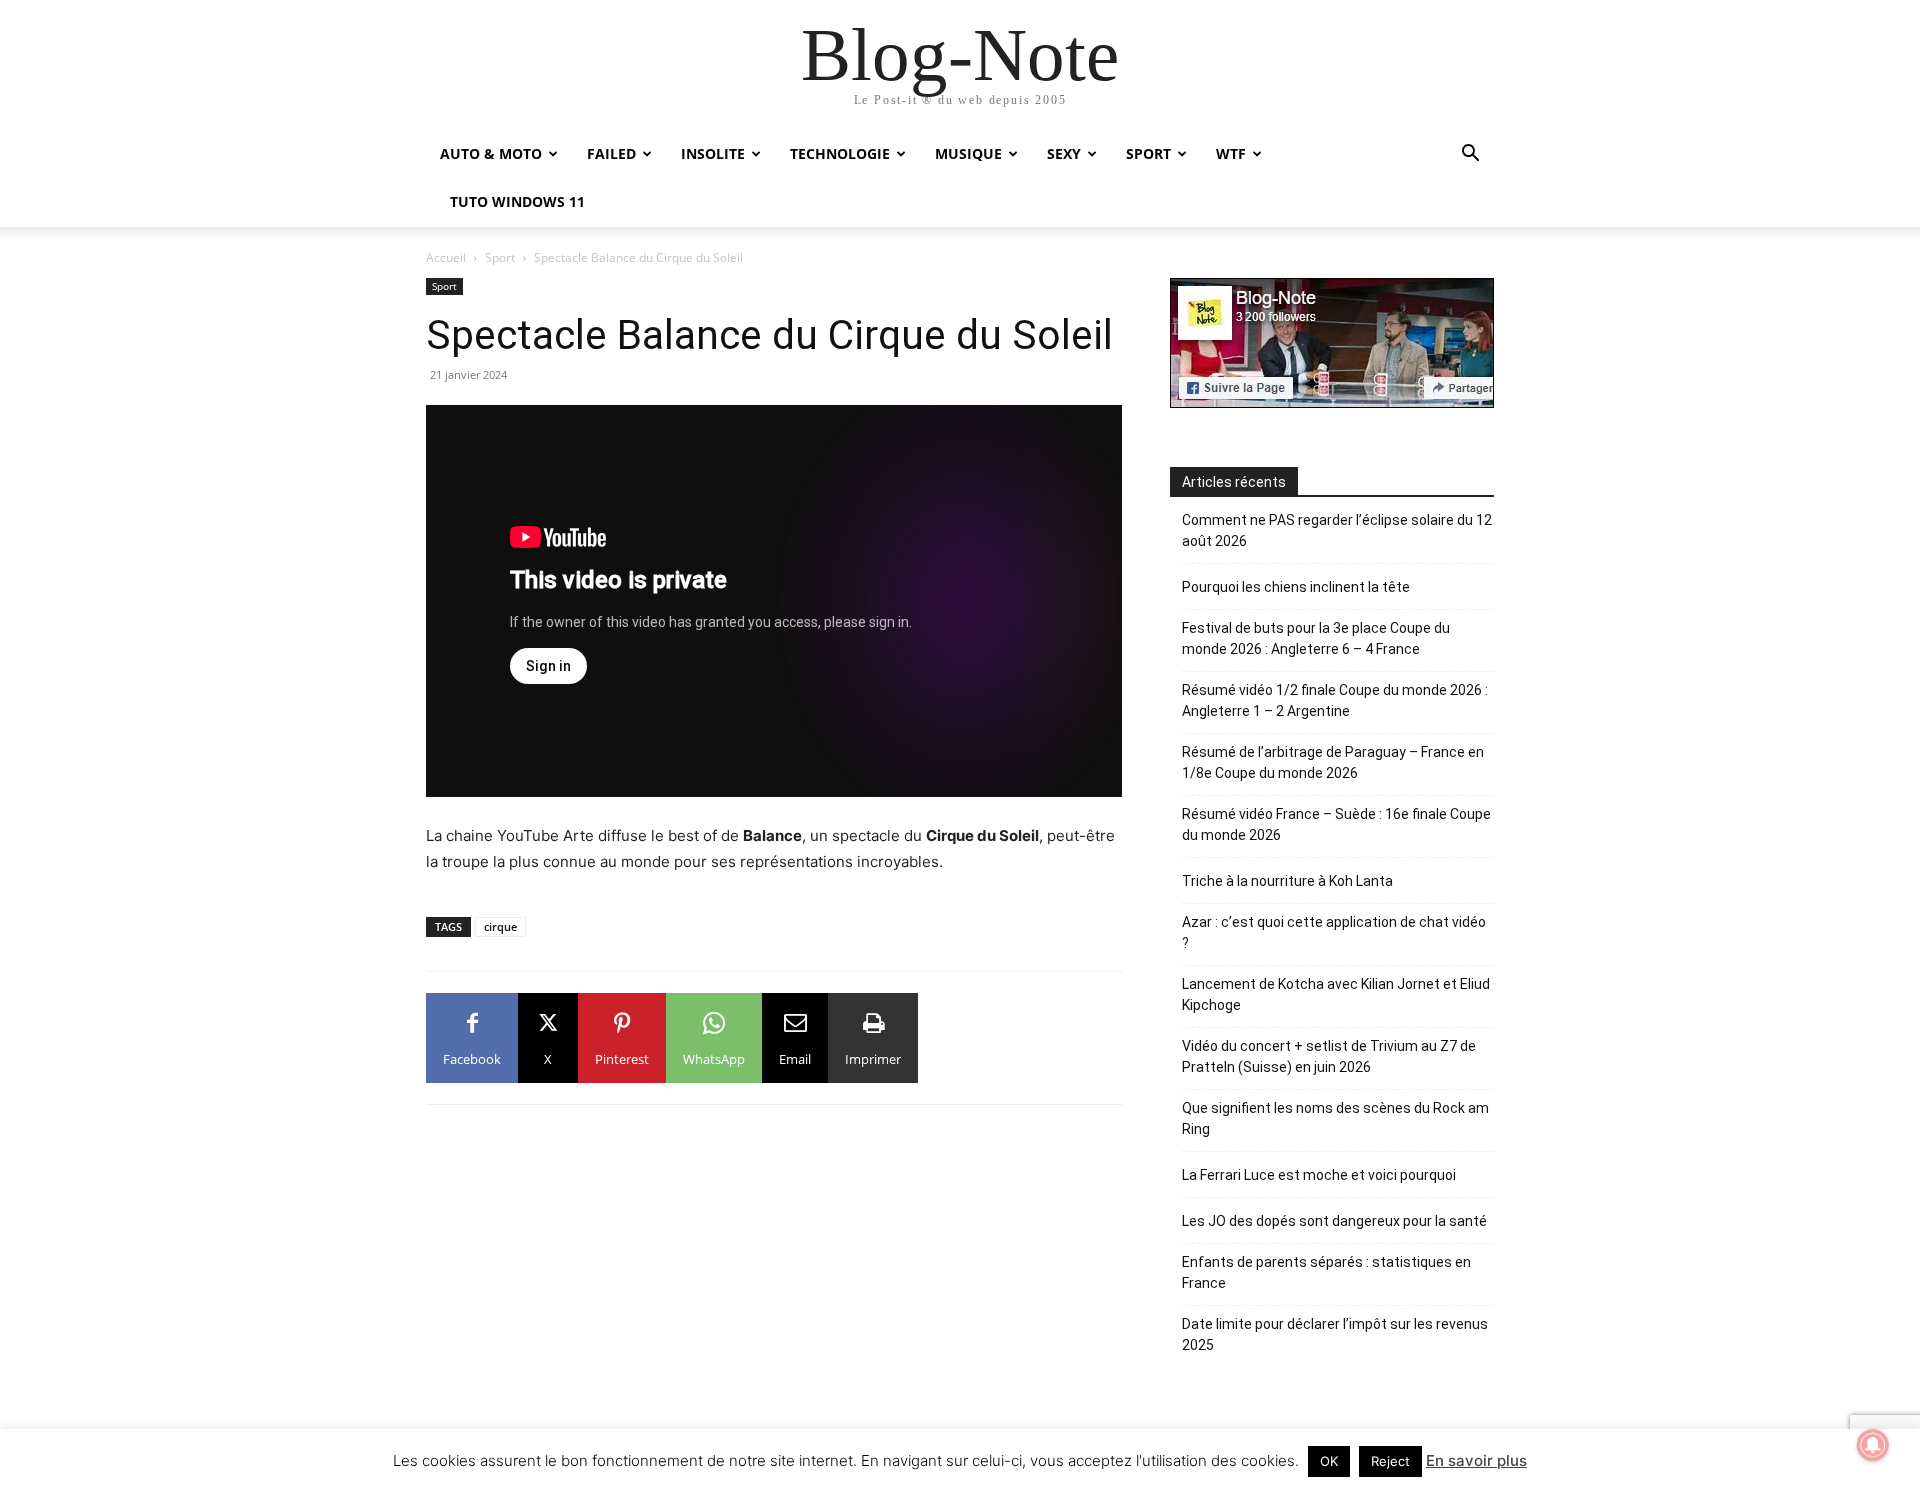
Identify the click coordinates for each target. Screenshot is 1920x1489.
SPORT (1148, 153)
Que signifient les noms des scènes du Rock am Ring (1335, 1118)
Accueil (446, 257)
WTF (1231, 153)
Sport (500, 257)
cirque (500, 926)
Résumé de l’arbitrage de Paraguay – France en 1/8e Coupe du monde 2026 (1333, 762)
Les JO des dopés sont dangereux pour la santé (1334, 1221)
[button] (1470, 155)
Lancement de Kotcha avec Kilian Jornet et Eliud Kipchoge (1336, 994)
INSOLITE (713, 153)
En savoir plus (1476, 1460)
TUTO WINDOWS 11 (517, 201)
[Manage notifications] (1873, 1445)
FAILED (611, 153)
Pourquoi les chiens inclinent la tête (1296, 587)
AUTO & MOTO (491, 153)
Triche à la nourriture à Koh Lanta (1287, 881)
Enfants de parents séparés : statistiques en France (1326, 1272)
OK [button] (1329, 1461)
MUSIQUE (968, 153)
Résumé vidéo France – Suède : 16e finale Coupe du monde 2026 (1336, 824)
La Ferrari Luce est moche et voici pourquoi (1319, 1175)
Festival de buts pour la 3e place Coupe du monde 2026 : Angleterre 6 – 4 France (1316, 638)
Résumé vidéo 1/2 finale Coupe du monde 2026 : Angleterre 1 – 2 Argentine (1335, 700)
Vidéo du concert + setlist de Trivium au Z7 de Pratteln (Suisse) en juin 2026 (1329, 1056)
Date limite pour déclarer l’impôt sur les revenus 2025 (1335, 1334)
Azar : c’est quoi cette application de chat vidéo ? (1334, 932)
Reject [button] (1390, 1461)
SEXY (1064, 153)
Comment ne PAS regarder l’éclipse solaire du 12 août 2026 (1337, 530)
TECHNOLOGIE (840, 153)
